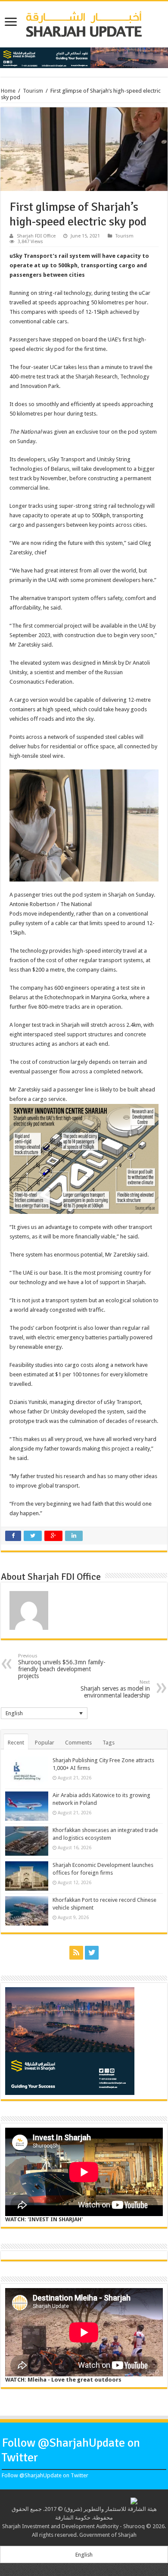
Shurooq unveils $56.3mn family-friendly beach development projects (62, 1666)
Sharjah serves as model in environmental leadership (115, 1689)
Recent (16, 1743)
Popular (45, 1743)
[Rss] (76, 1953)
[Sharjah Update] (84, 23)
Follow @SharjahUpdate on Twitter (45, 2475)
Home (8, 91)
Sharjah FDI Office (36, 236)
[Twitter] (92, 1953)
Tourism (33, 91)
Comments (78, 1743)
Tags (109, 1743)
